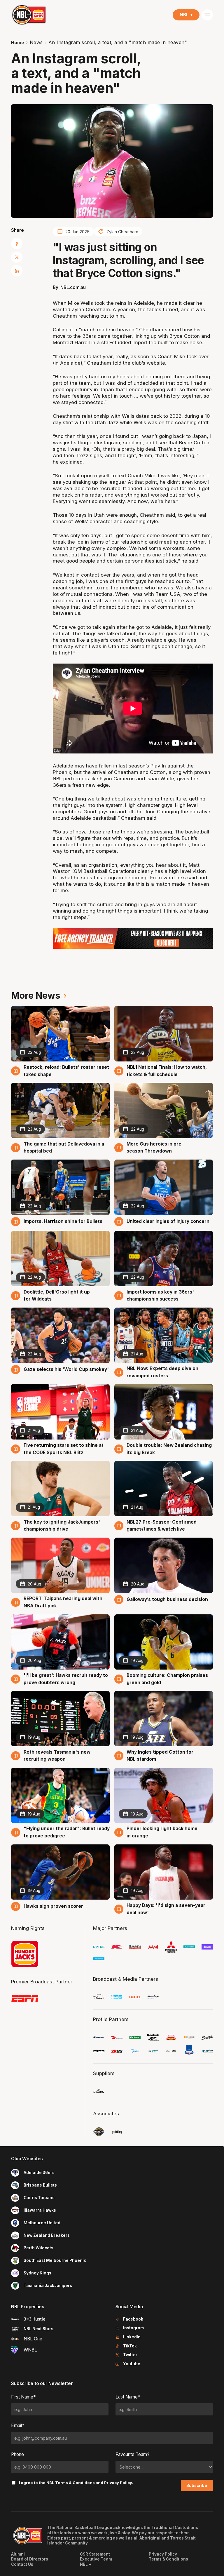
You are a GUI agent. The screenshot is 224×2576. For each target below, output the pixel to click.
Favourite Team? (132, 2454)
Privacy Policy (118, 2483)
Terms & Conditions (75, 2483)
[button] (186, 15)
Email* (18, 2426)
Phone (17, 2454)
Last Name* (128, 2397)
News (36, 42)
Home (17, 42)
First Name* (23, 2397)
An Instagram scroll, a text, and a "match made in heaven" (118, 42)
